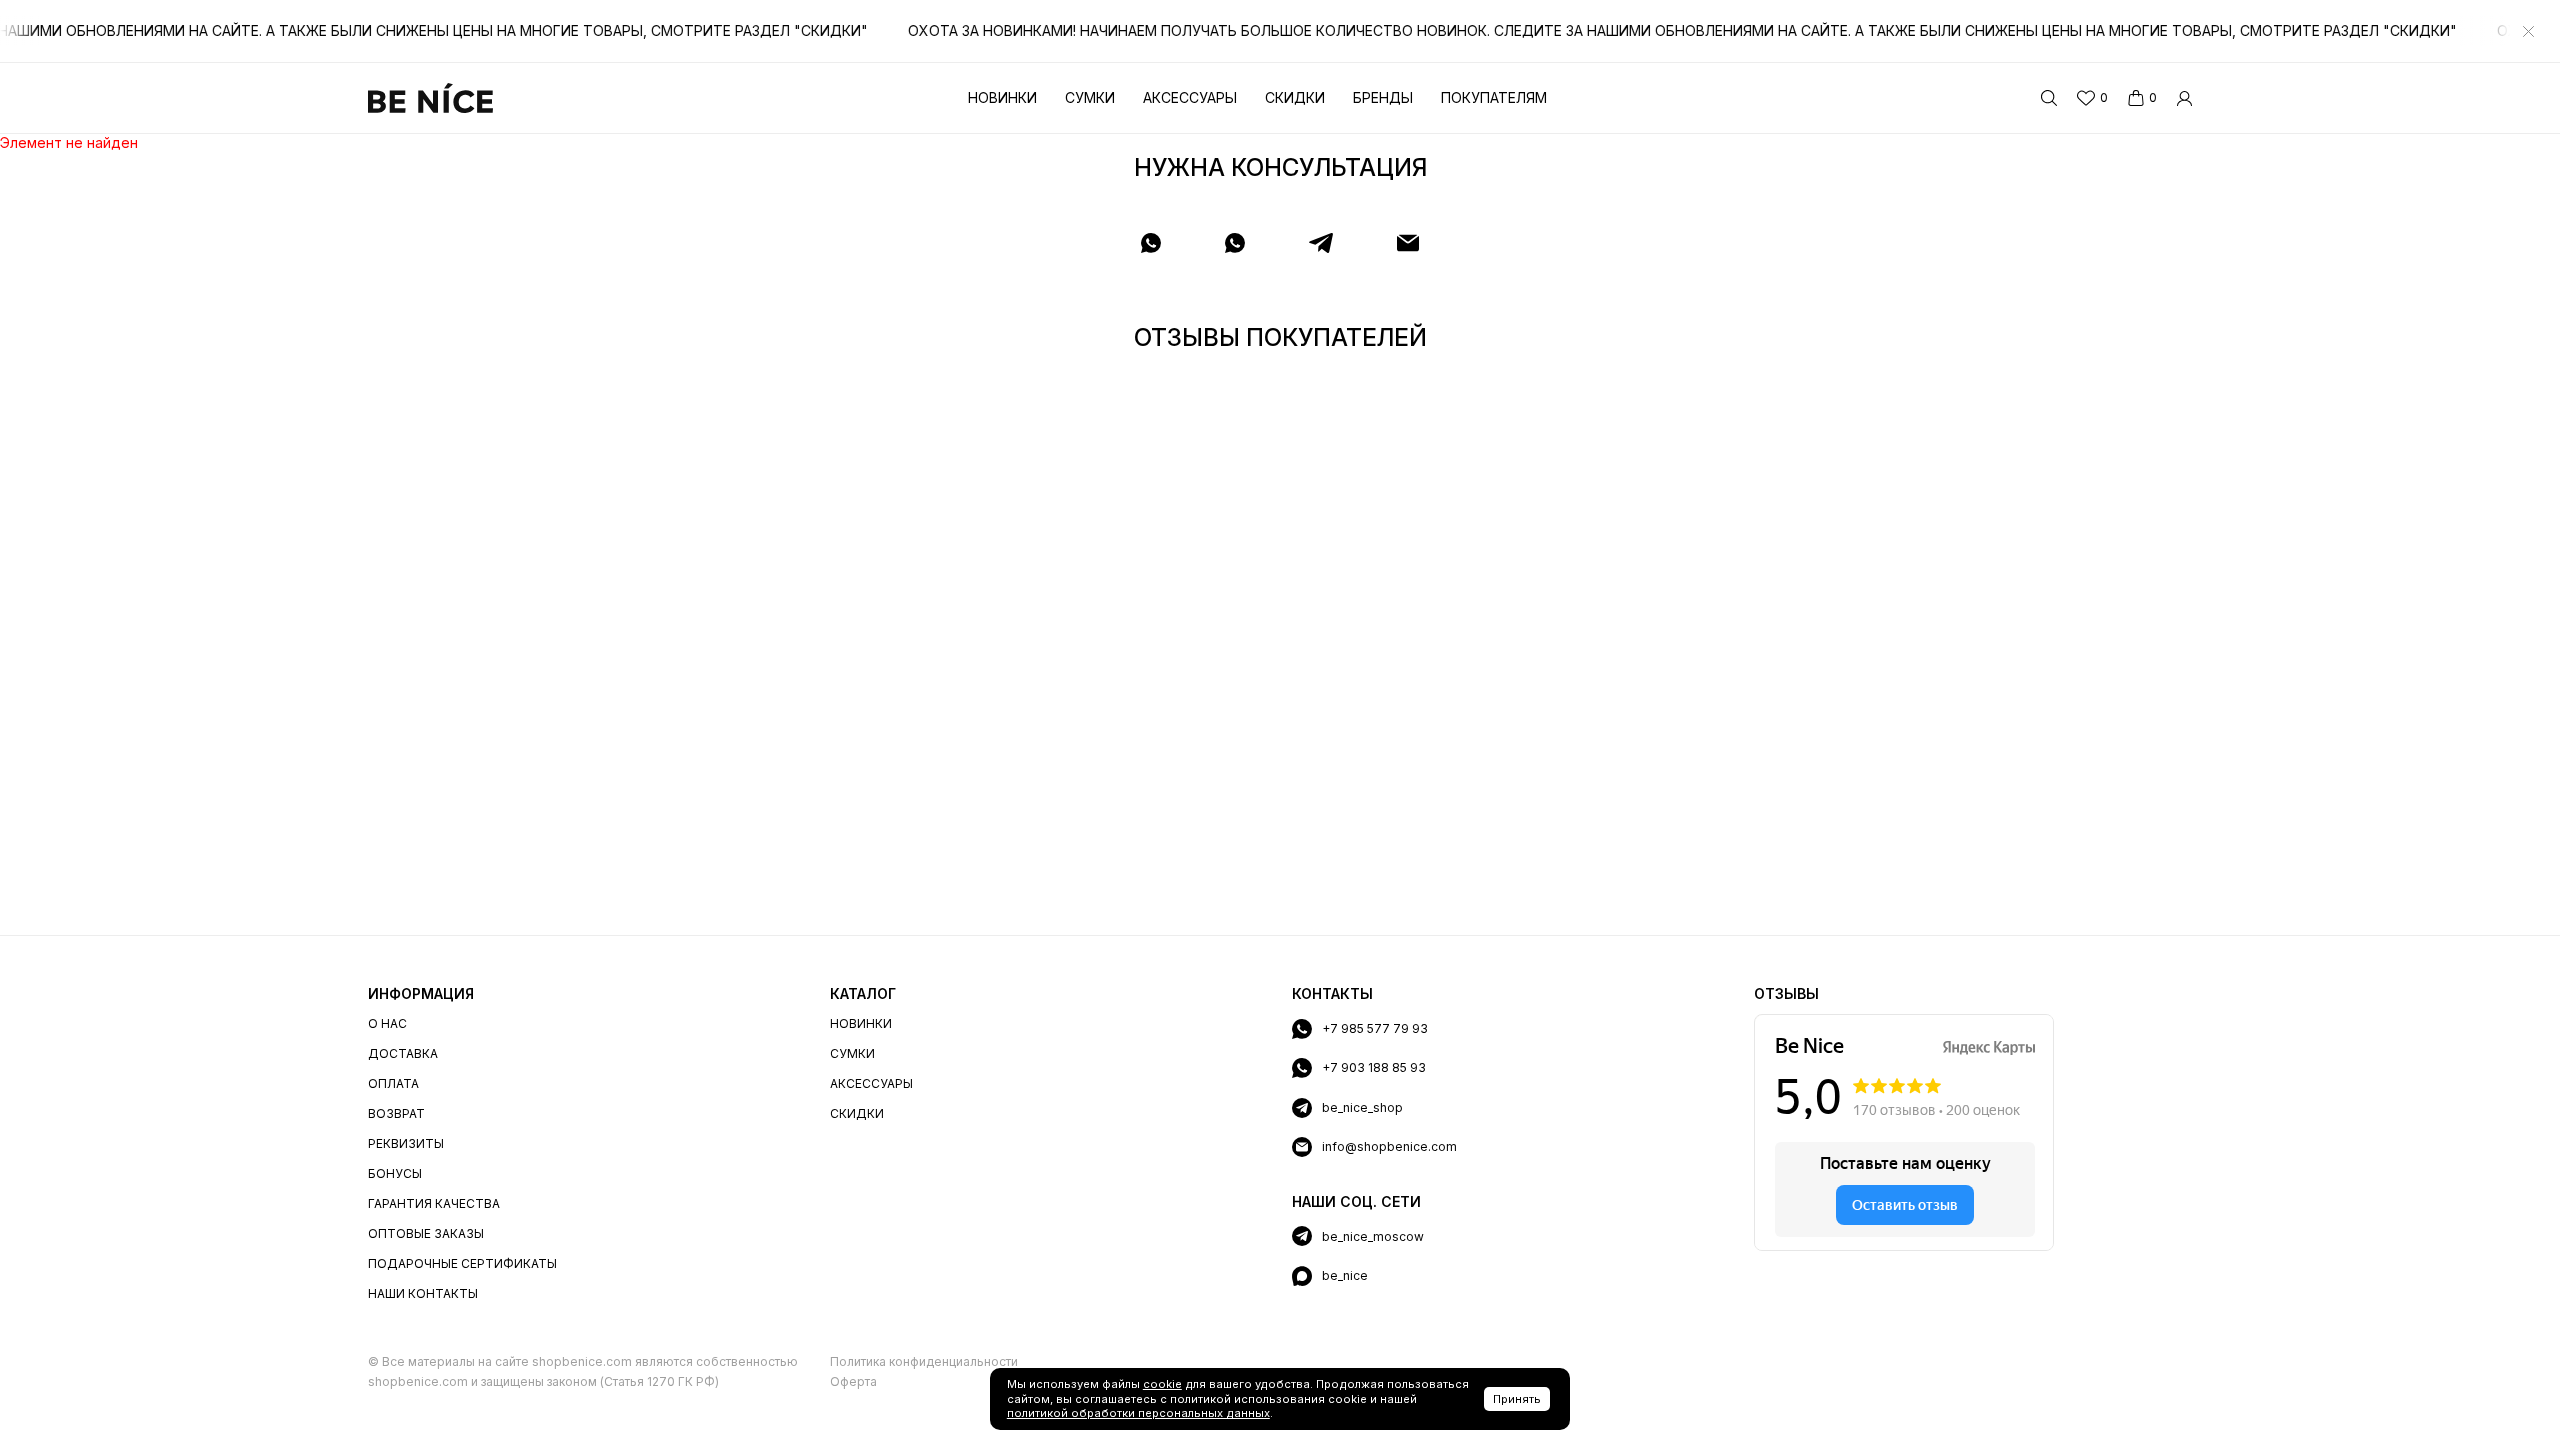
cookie (1162, 1384)
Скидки (1295, 97)
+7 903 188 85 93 (1374, 1067)
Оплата (393, 1083)
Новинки (1002, 97)
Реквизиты (406, 1143)
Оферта (853, 1381)
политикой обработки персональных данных (1138, 1413)
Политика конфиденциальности (924, 1361)
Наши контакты (423, 1293)
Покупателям (1494, 97)
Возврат (396, 1113)
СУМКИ (852, 1053)
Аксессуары (1190, 97)
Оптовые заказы (426, 1233)
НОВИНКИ (861, 1023)
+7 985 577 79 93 (1375, 1028)
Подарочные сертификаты (462, 1263)
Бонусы (395, 1173)
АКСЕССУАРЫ (871, 1083)
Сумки (1090, 97)
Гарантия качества (434, 1203)
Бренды (1383, 97)
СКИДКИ (857, 1113)
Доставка (403, 1053)
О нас (387, 1023)
